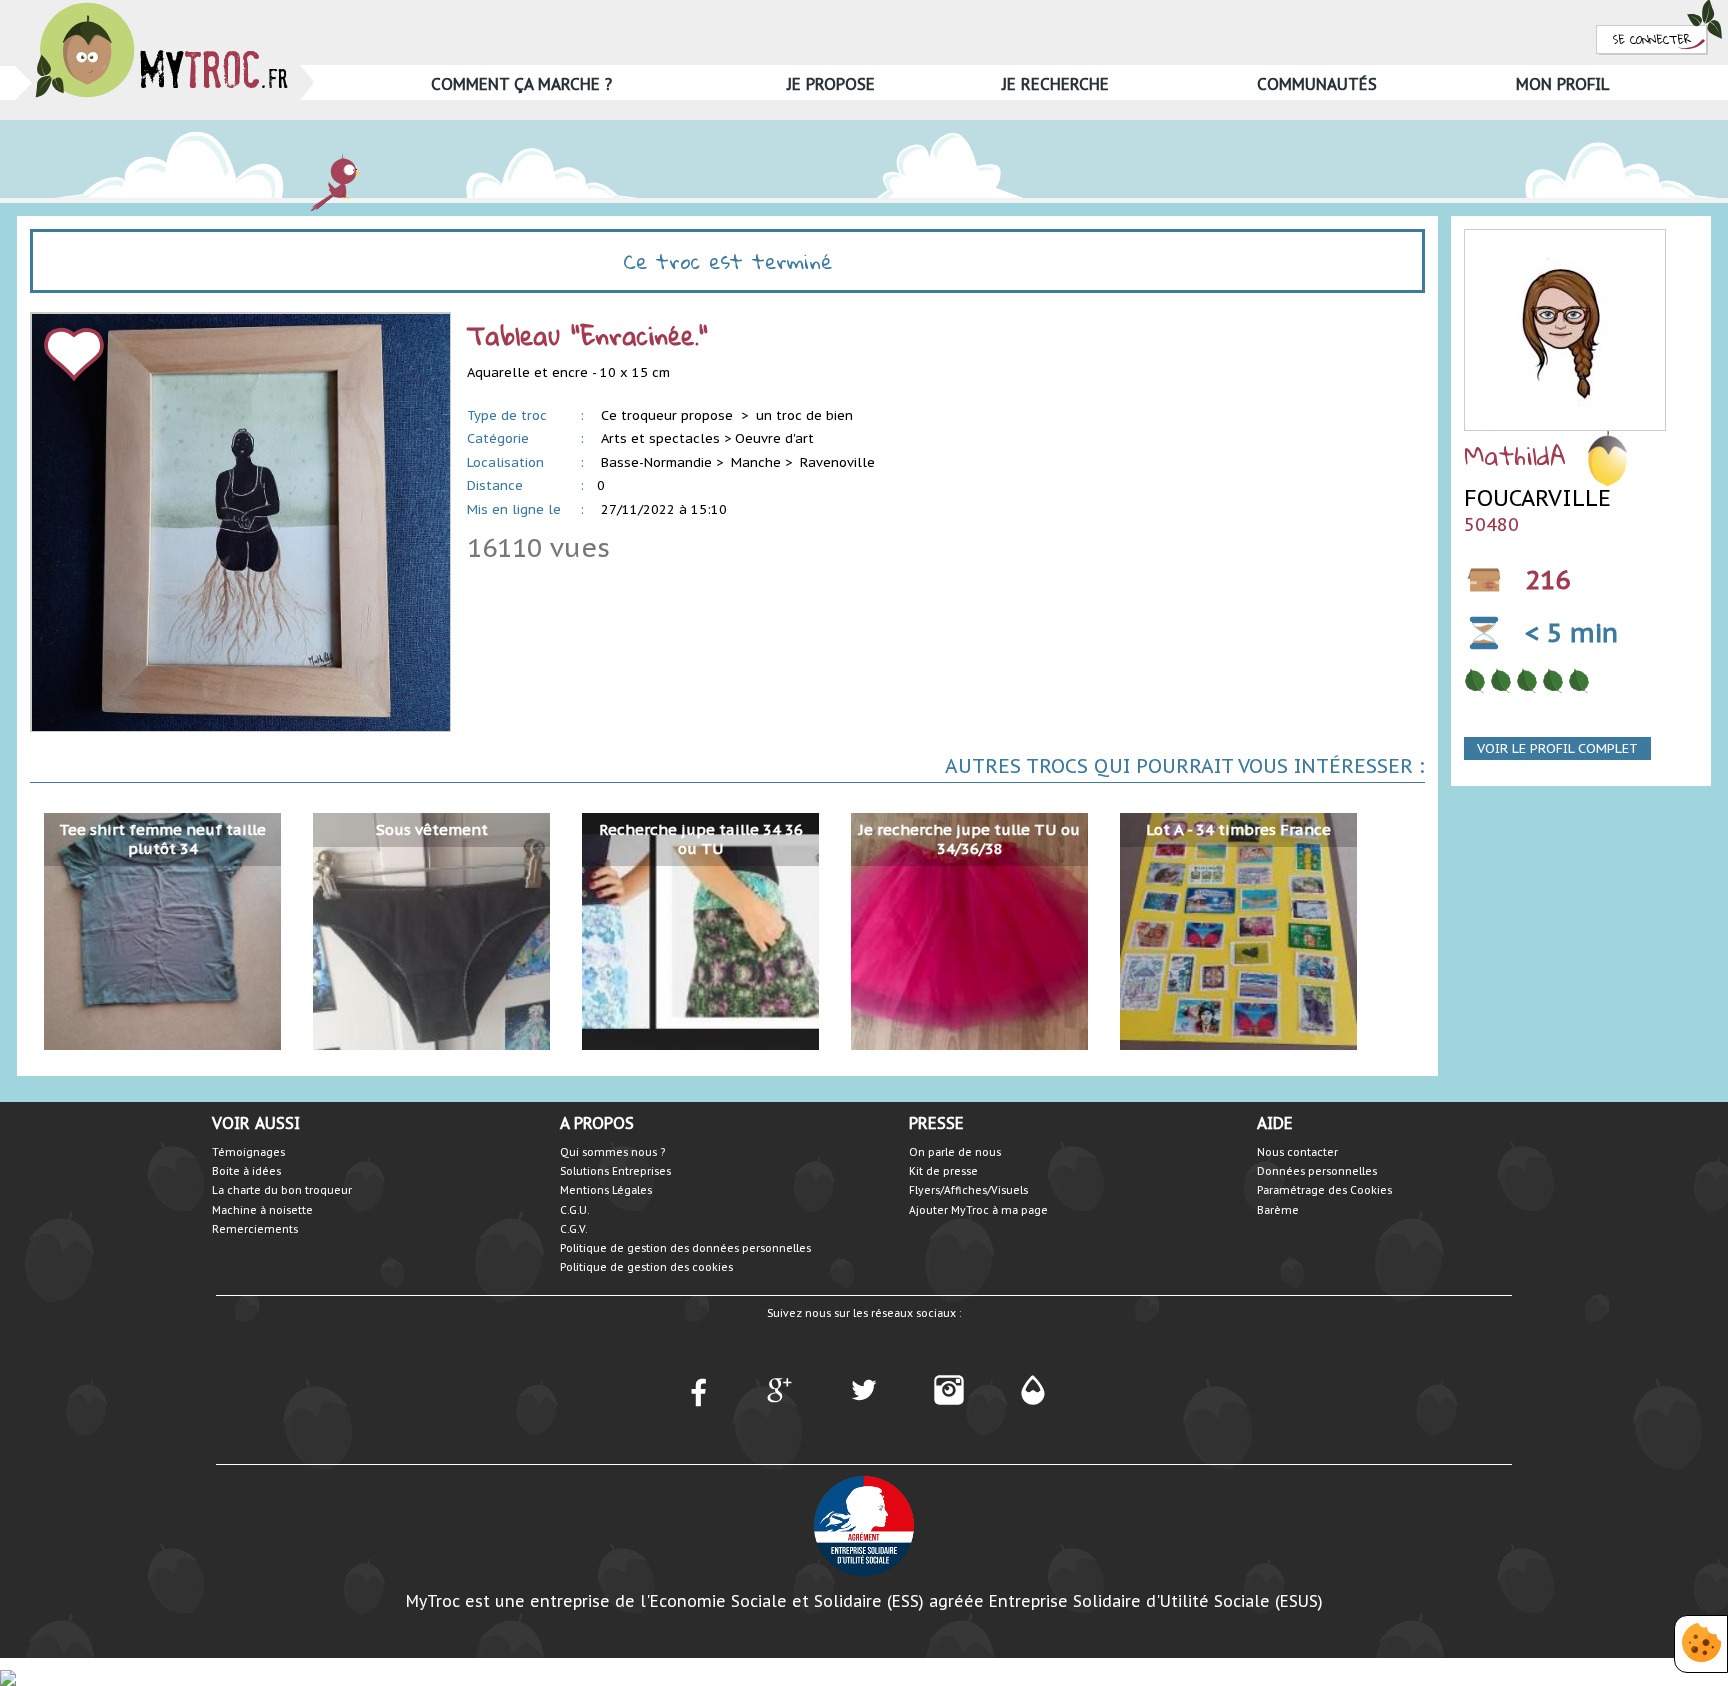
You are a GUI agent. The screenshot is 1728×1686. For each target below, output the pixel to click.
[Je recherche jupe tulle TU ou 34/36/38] (969, 930)
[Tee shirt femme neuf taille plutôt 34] (162, 930)
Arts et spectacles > (666, 438)
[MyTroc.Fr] (161, 8)
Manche (756, 462)
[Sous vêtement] (431, 930)
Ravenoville (837, 462)
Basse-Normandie (656, 462)
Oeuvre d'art (774, 438)
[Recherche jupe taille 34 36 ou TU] (700, 930)
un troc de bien (804, 415)
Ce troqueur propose (669, 415)
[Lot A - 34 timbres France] (1238, 930)
